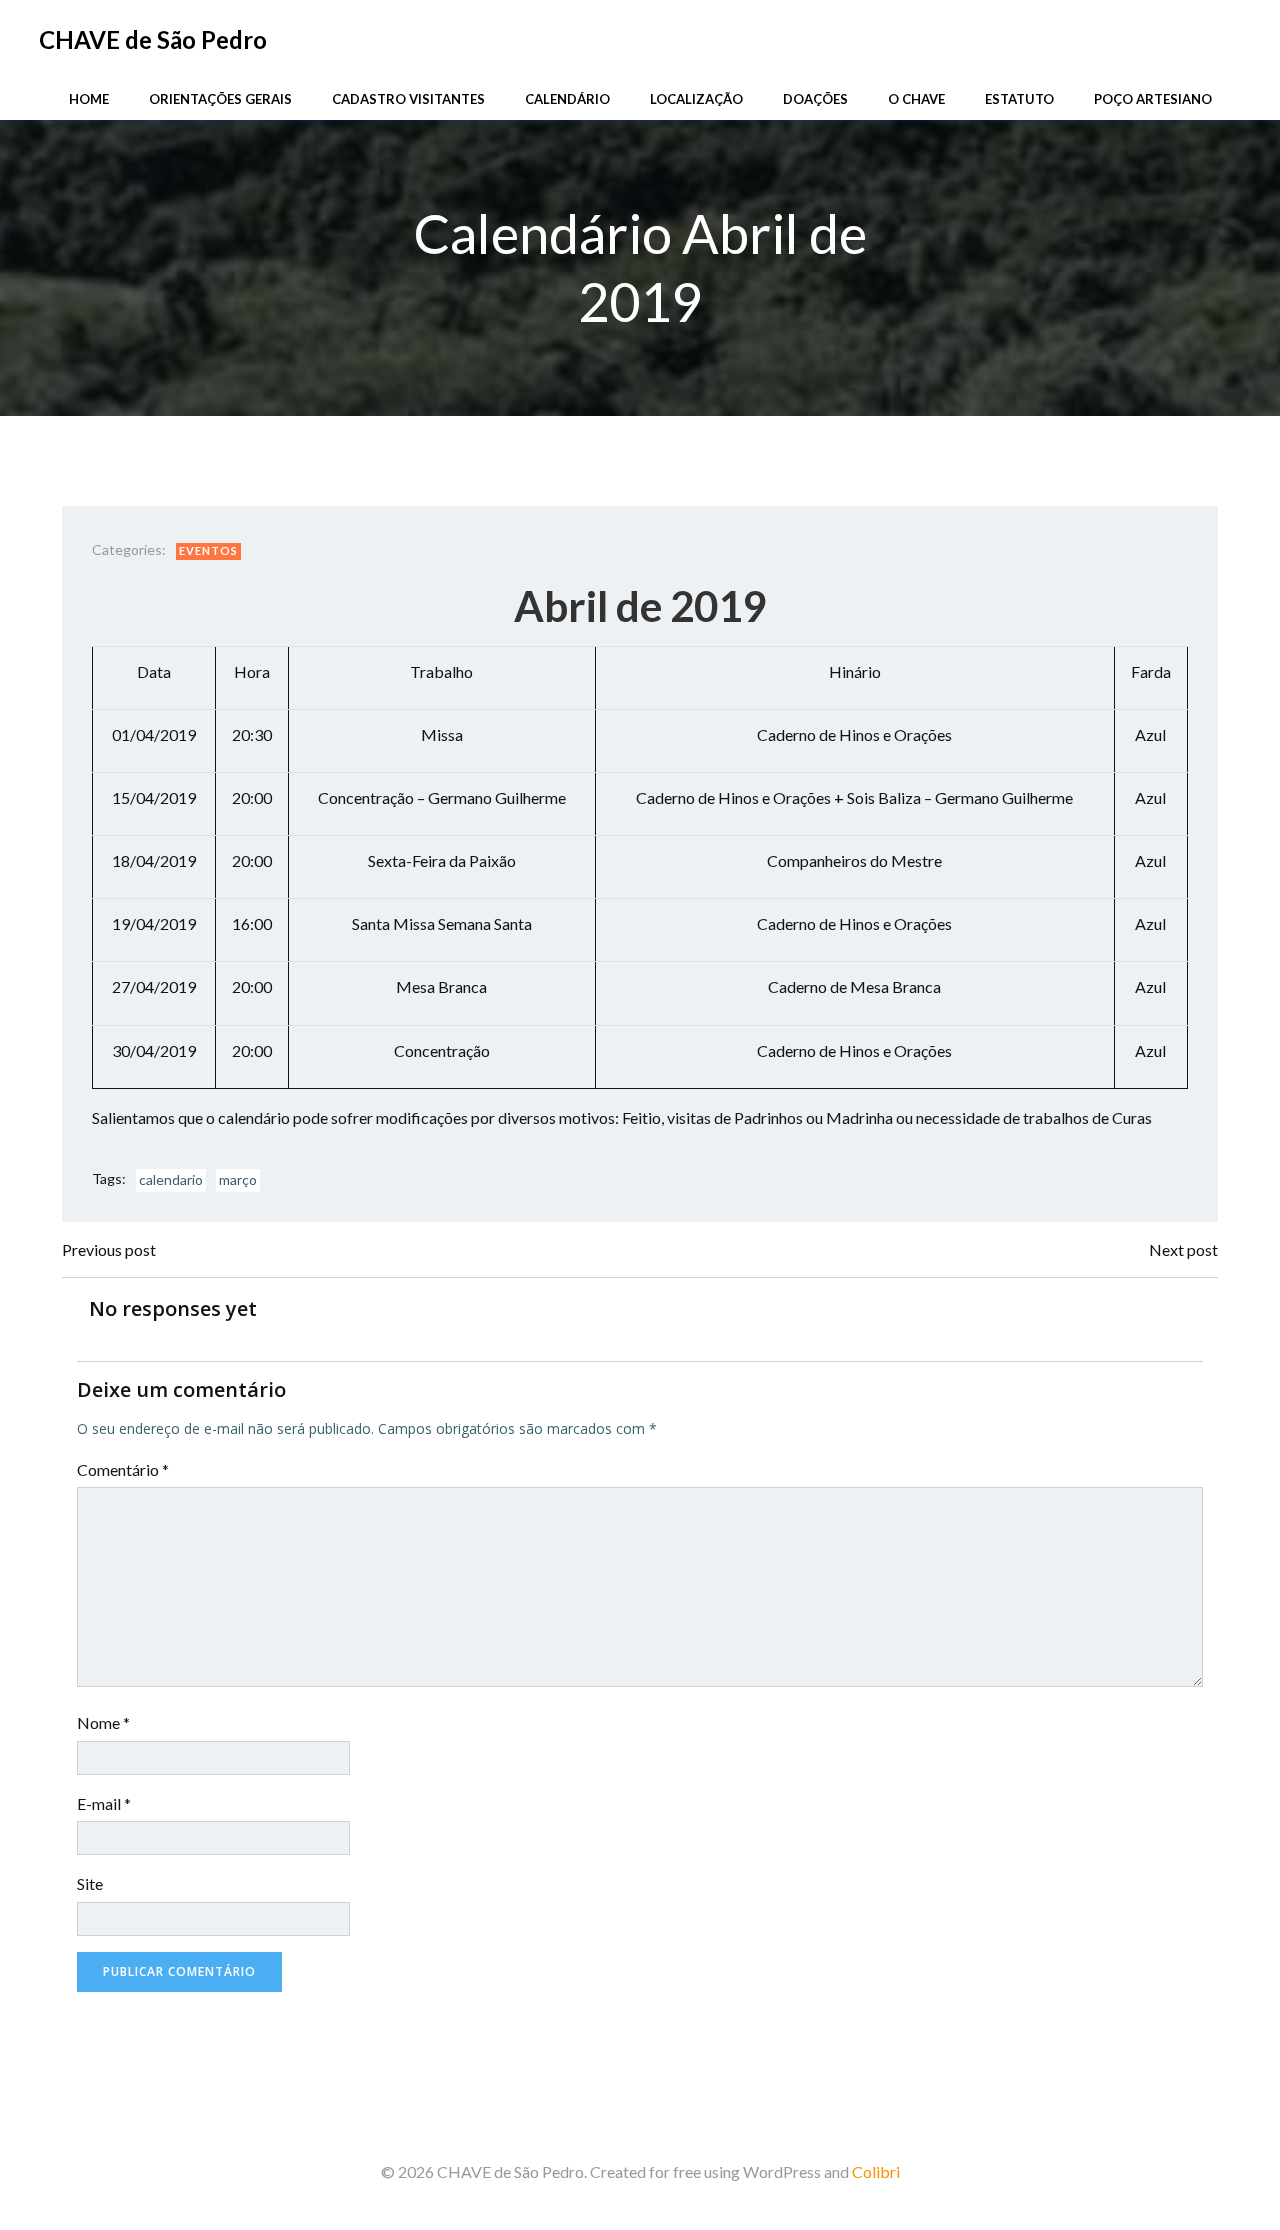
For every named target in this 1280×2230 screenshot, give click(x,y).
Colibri (876, 2171)
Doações (815, 99)
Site (90, 1883)
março (238, 1179)
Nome (103, 1722)
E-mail (104, 1803)
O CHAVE (916, 99)
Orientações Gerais (220, 99)
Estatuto (1019, 99)
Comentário (123, 1469)
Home (89, 99)
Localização (696, 99)
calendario (171, 1179)
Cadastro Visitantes (408, 99)
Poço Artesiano (1153, 99)
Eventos (208, 550)
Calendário (567, 99)
